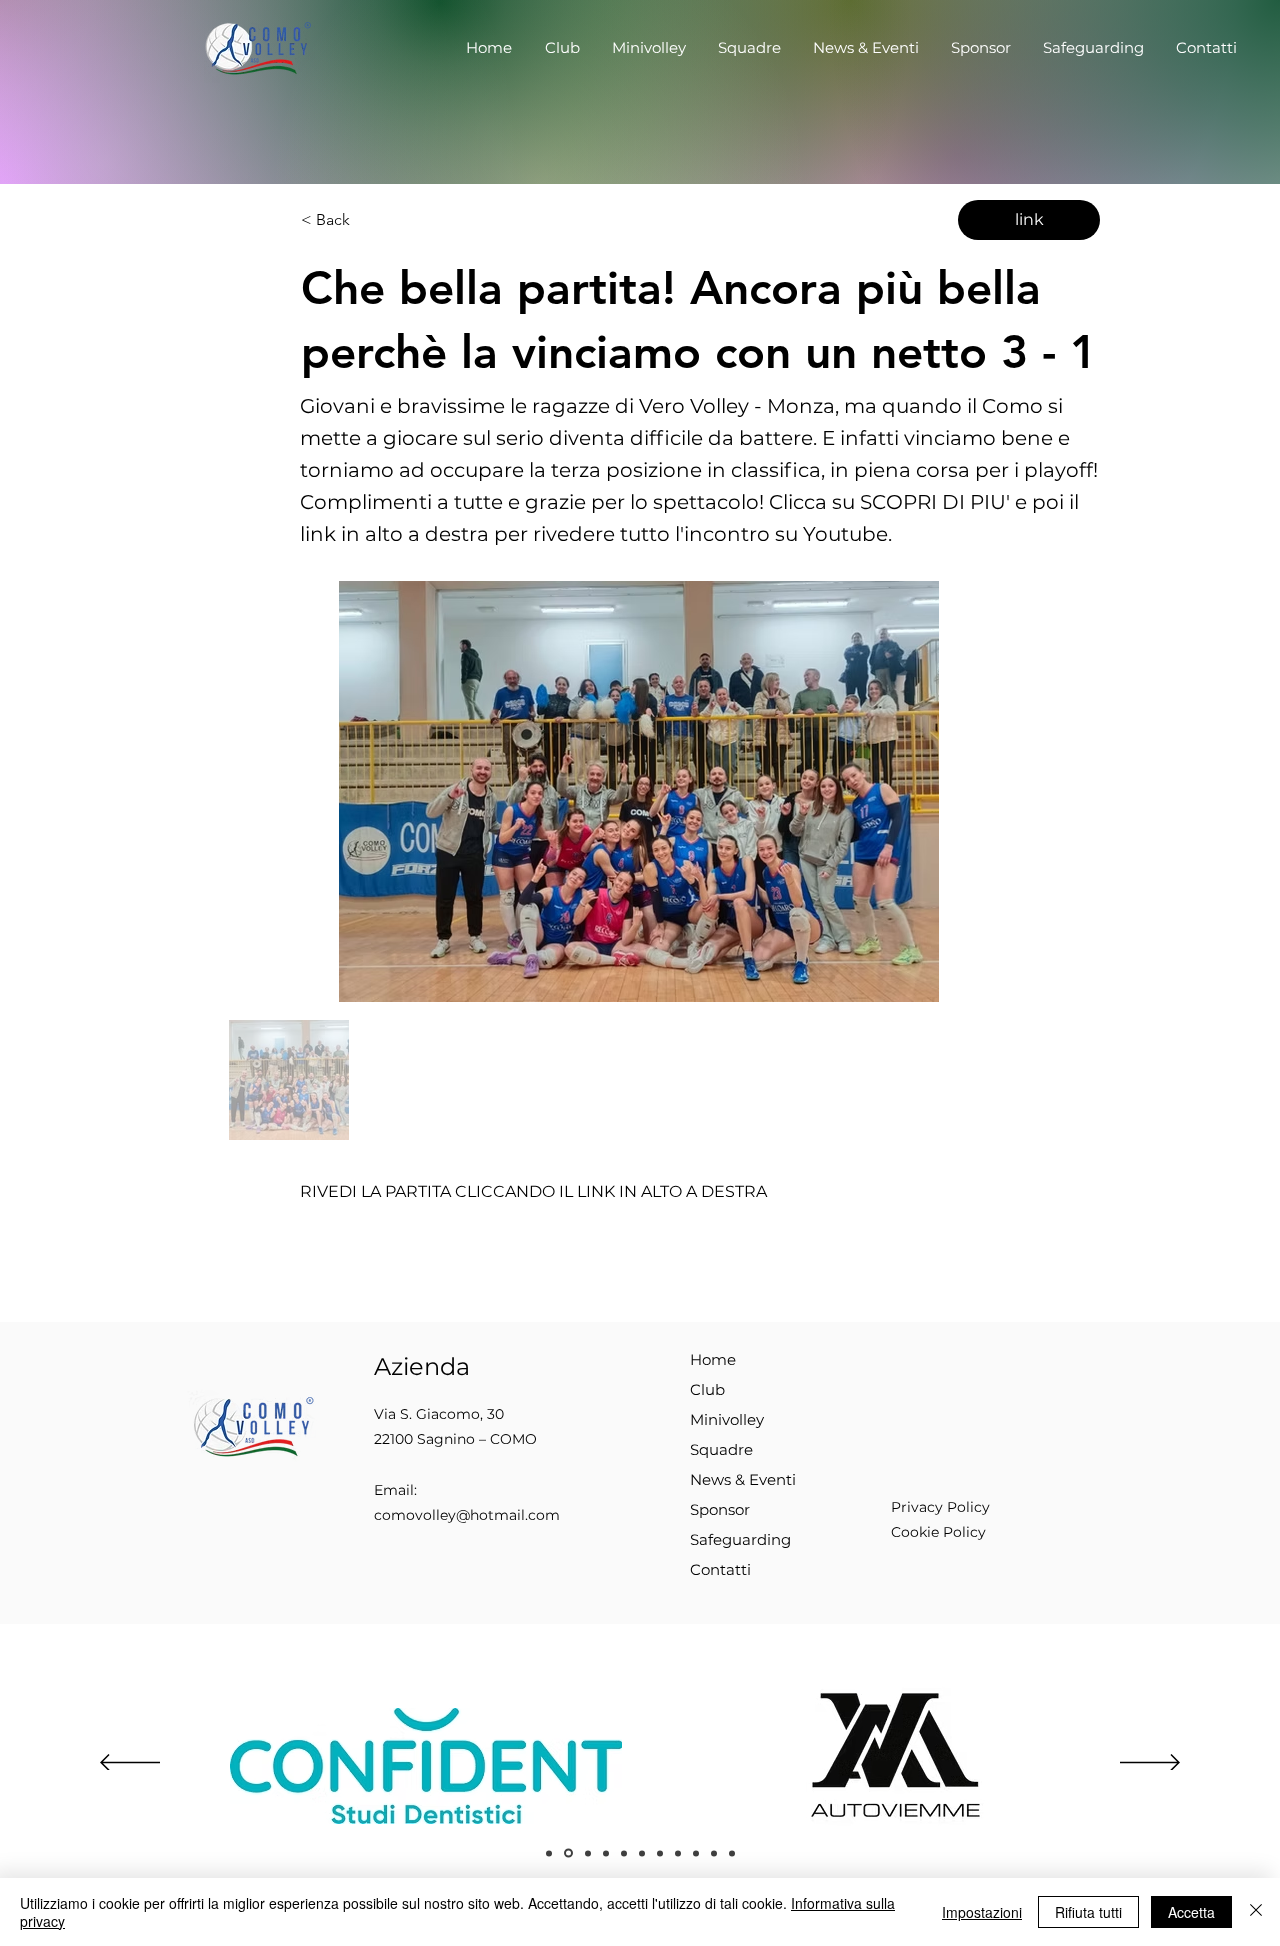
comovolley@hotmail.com (467, 1515)
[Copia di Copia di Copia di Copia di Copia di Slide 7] (714, 1853)
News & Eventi (743, 1479)
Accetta (1191, 1912)
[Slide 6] (606, 1853)
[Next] (1150, 1764)
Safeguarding (740, 1539)
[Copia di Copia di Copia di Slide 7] (678, 1853)
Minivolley (727, 1419)
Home (713, 1359)
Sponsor (720, 1509)
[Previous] (130, 1764)
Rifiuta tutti (1088, 1912)
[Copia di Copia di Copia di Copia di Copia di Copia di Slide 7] (732, 1853)
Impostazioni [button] (982, 1912)
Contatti (720, 1569)
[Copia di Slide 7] (642, 1853)
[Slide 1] (549, 1853)
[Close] (1256, 1912)
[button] (562, 48)
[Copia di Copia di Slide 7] (660, 1853)
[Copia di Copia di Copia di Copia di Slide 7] (696, 1853)
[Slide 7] (624, 1853)
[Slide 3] (568, 1853)
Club (707, 1389)
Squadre (721, 1449)
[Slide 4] (588, 1853)
